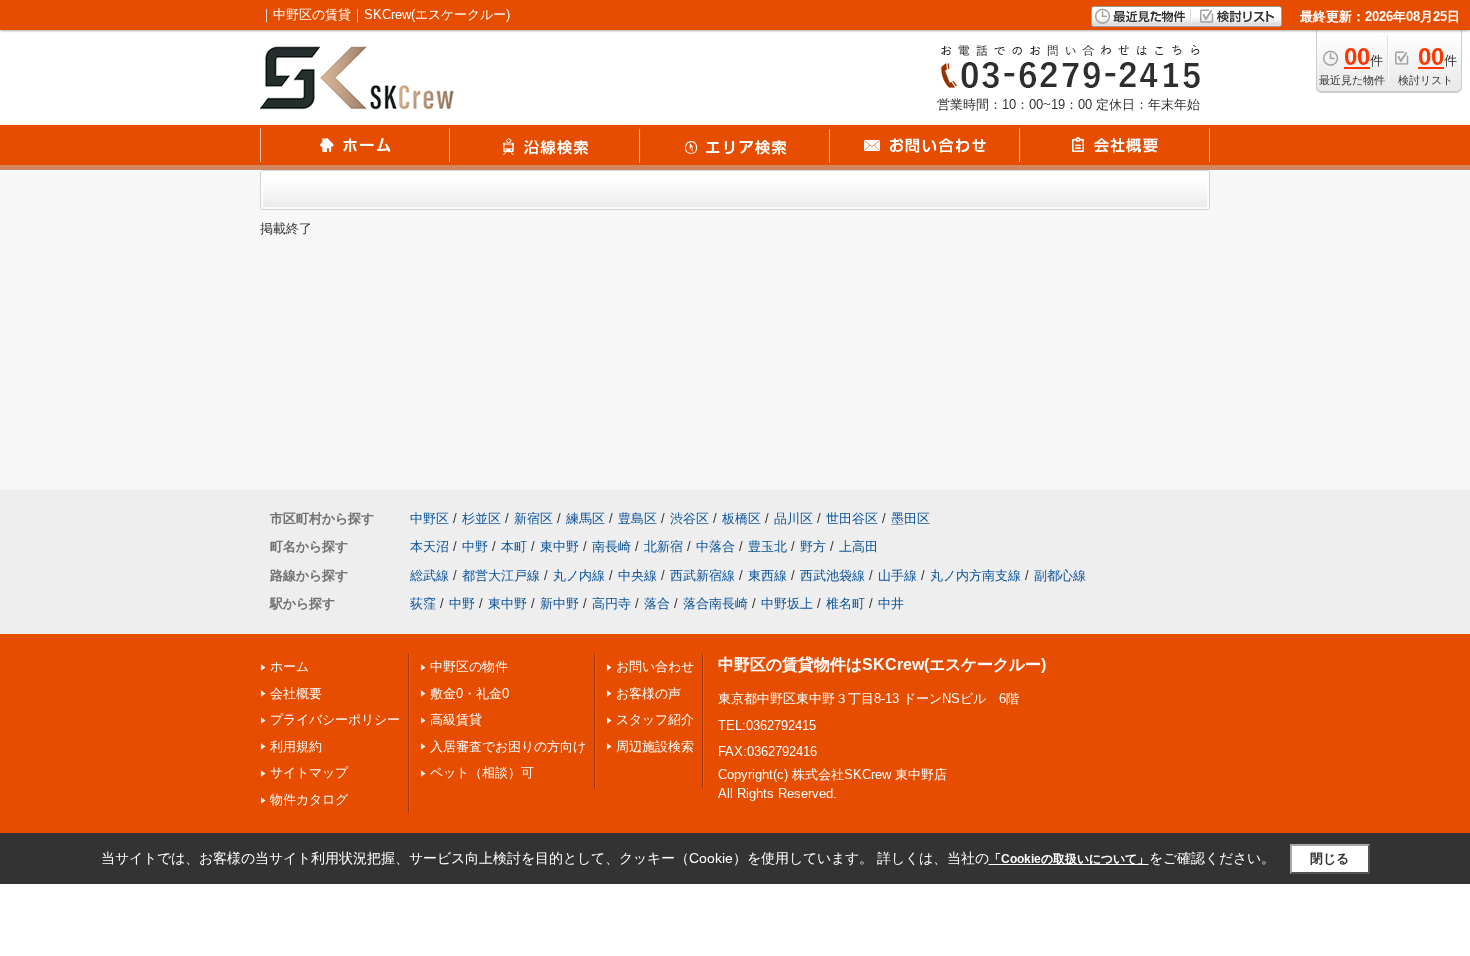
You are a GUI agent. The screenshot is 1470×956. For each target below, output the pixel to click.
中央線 (637, 575)
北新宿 (663, 546)
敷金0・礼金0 (469, 693)
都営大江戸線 (501, 575)
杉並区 (481, 518)
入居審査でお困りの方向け (508, 746)
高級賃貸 (456, 719)
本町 (514, 546)
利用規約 (296, 746)
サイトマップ (309, 772)
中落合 (715, 546)
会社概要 (296, 693)
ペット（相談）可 (482, 772)
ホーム (289, 666)
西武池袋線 (832, 575)
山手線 (897, 575)
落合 (657, 603)
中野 (475, 546)
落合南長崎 (715, 603)
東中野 (559, 546)
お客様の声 (648, 693)
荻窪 (423, 603)
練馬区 (585, 518)
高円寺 (611, 603)
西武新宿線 (702, 575)
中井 (891, 603)
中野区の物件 (469, 666)
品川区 (793, 518)
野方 (813, 546)
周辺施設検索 (655, 746)
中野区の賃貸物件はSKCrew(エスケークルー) (882, 664)
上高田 (858, 546)
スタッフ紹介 (655, 719)
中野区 (429, 518)
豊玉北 (767, 546)
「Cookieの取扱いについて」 (1069, 859)
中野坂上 (787, 603)
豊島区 (637, 518)
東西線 (767, 575)
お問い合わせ (655, 666)
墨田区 (910, 518)
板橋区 (741, 518)
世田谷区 (852, 518)
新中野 (559, 603)
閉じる (1329, 858)
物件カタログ (309, 799)
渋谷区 (689, 518)
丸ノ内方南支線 (975, 575)
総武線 (429, 575)
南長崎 (611, 546)
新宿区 (533, 518)
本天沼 (429, 546)
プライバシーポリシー (335, 719)
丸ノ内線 (579, 575)
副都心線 (1060, 575)
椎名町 (845, 603)
